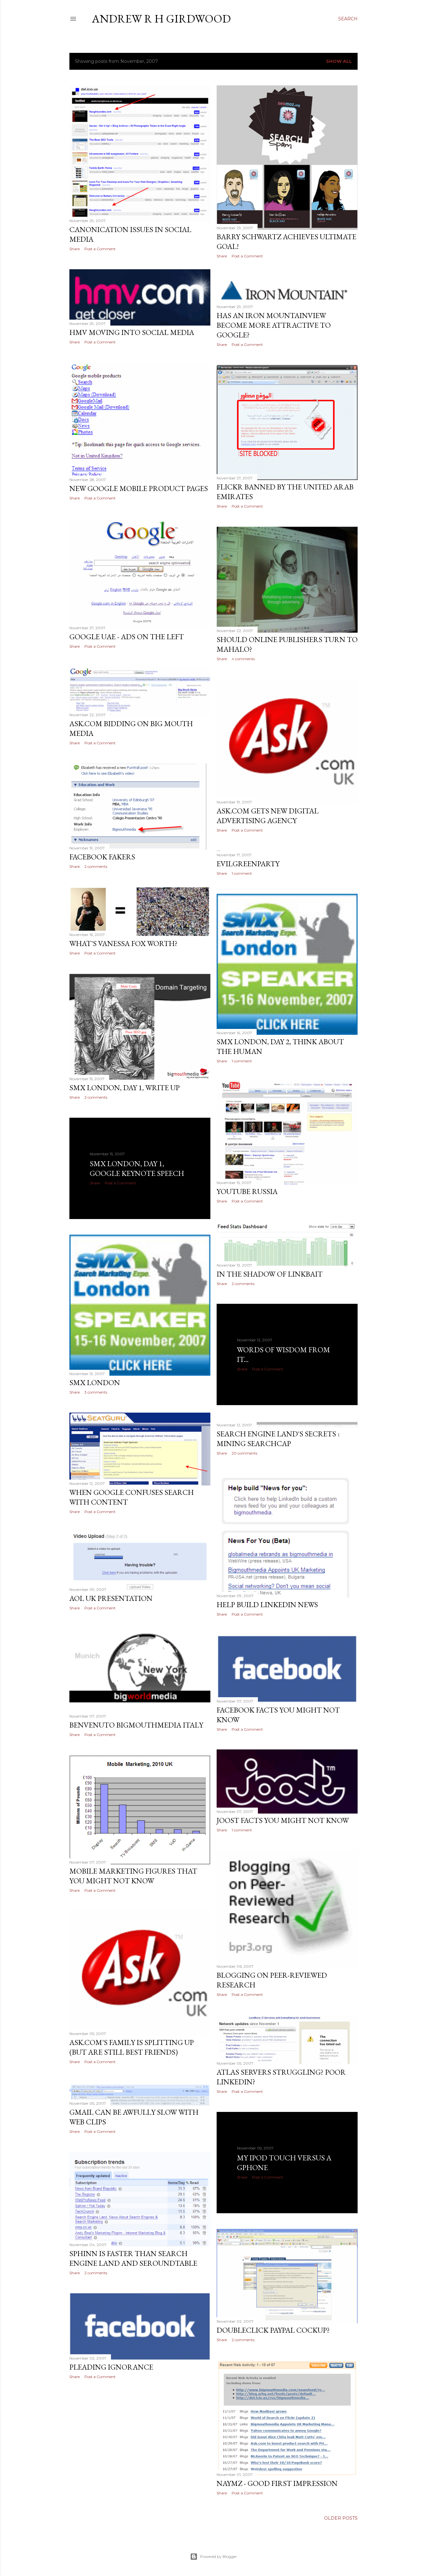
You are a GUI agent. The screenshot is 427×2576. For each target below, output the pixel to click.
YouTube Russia (247, 1191)
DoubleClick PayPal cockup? (273, 2330)
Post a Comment (100, 249)
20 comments (244, 1453)
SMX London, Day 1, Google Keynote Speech (137, 1168)
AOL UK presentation (111, 1598)
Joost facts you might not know (283, 1820)
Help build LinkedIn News (267, 1604)
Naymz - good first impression (277, 2483)
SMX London (95, 1382)
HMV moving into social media (132, 332)
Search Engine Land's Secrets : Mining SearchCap (278, 1439)
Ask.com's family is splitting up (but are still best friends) (132, 2047)
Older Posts (341, 2518)
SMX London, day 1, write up (125, 1088)
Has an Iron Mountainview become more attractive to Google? (274, 325)
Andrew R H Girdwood (161, 19)
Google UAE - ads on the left (127, 637)
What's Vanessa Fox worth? (123, 943)
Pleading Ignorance (111, 2367)
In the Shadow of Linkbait (270, 1274)
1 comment (242, 873)
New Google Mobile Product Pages (139, 488)
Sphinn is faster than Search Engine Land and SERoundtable (133, 2258)
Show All (339, 61)
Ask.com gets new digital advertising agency (268, 816)
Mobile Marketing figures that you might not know (133, 1876)
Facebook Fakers (102, 857)
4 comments (243, 659)
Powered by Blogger (219, 2556)
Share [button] (75, 249)
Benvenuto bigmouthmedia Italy (136, 1725)
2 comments (96, 866)
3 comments (96, 1392)
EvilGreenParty (248, 864)
